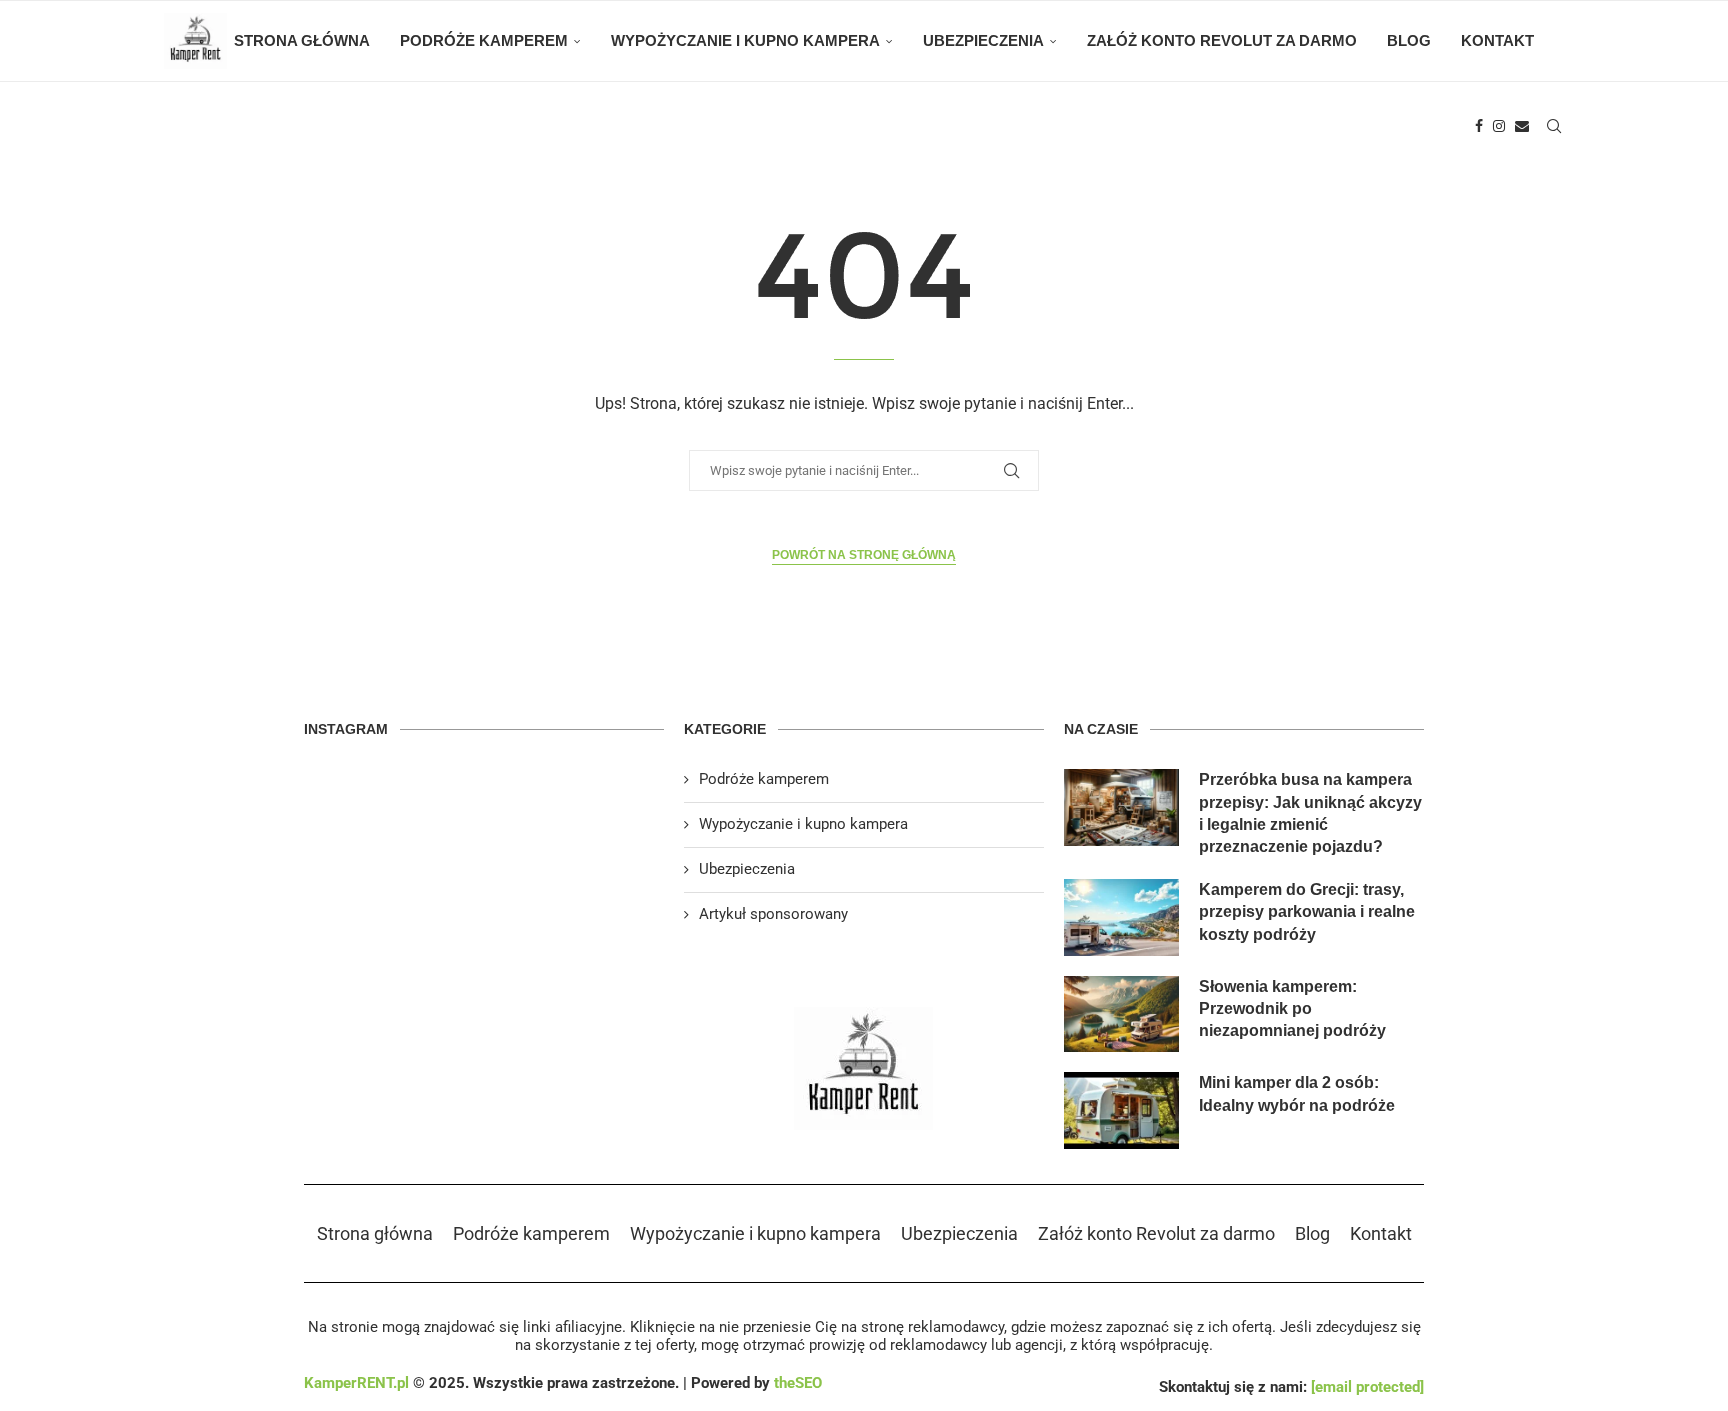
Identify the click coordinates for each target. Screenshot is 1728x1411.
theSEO (798, 1383)
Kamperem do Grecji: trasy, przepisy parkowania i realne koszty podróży (1307, 912)
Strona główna (302, 40)
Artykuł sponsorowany (773, 914)
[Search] (1554, 126)
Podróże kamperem (484, 40)
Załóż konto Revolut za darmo (1222, 40)
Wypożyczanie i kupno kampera (745, 40)
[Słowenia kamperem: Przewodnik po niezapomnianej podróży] (1121, 1014)
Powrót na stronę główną (864, 555)
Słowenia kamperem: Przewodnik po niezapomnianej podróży (1292, 1009)
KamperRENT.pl (356, 1383)
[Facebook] (1479, 126)
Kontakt (1497, 40)
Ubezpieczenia (983, 40)
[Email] (1522, 126)
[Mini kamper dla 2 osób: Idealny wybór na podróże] (1121, 1110)
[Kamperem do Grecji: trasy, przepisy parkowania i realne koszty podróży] (1121, 917)
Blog (1409, 40)
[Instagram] (1499, 126)
